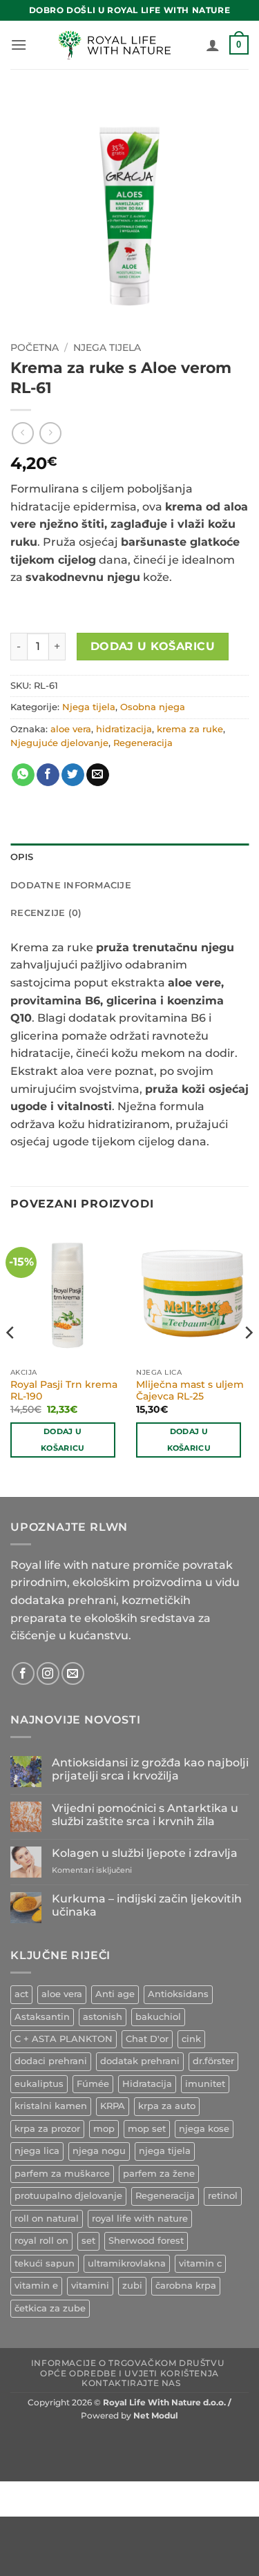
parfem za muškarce (62, 2174)
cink (191, 2039)
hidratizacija (124, 729)
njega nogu (99, 2151)
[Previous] (11, 1360)
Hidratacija (147, 2084)
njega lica (37, 2151)
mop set (147, 2129)
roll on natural (47, 2219)
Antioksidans (178, 1994)
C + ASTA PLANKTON (64, 2039)
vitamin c (200, 2263)
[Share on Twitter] (73, 775)
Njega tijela (107, 347)
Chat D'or (147, 2039)
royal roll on (41, 2241)
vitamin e (36, 2286)
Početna (35, 347)
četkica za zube (50, 2308)
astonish (103, 2017)
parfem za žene (159, 2174)
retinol (223, 2196)
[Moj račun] (213, 45)
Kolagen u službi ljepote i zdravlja (145, 1853)
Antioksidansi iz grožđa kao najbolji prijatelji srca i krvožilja (150, 1769)
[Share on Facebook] (48, 775)
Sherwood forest (146, 2241)
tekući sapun (45, 2263)
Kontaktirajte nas (131, 2383)
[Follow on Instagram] (48, 1673)
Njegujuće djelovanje (59, 743)
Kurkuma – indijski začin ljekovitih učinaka (147, 1905)
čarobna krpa (186, 2286)
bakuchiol (158, 2017)
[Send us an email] (73, 1673)
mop (104, 2129)
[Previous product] (50, 433)
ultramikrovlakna (127, 2263)
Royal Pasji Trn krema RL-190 (64, 1391)
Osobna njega (153, 707)
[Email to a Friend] (98, 775)
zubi (132, 2286)
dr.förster (213, 2061)
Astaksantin (42, 2017)
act (21, 1994)
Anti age (115, 1994)
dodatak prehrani (140, 2061)
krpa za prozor (47, 2129)
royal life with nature (140, 2219)
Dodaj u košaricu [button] (63, 1440)
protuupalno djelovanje (68, 2196)
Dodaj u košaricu (153, 646)
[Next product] (22, 433)
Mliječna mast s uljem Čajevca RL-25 (190, 1391)
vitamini (90, 2286)
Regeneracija (143, 743)
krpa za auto (167, 2106)
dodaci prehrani (51, 2061)
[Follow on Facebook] (23, 1673)
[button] (19, 45)
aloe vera (71, 729)
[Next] (248, 1360)
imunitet (205, 2084)
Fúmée (93, 2084)
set (88, 2241)
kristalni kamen (51, 2106)
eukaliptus (39, 2084)
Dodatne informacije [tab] (71, 885)
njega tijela (165, 2151)
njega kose (204, 2129)
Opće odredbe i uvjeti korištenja (129, 2373)
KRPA (113, 2106)
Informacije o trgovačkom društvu (128, 2363)
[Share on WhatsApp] (23, 775)
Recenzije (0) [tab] (46, 913)
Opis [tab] (22, 857)
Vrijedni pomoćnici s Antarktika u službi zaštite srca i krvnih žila (145, 1815)
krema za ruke (190, 729)
